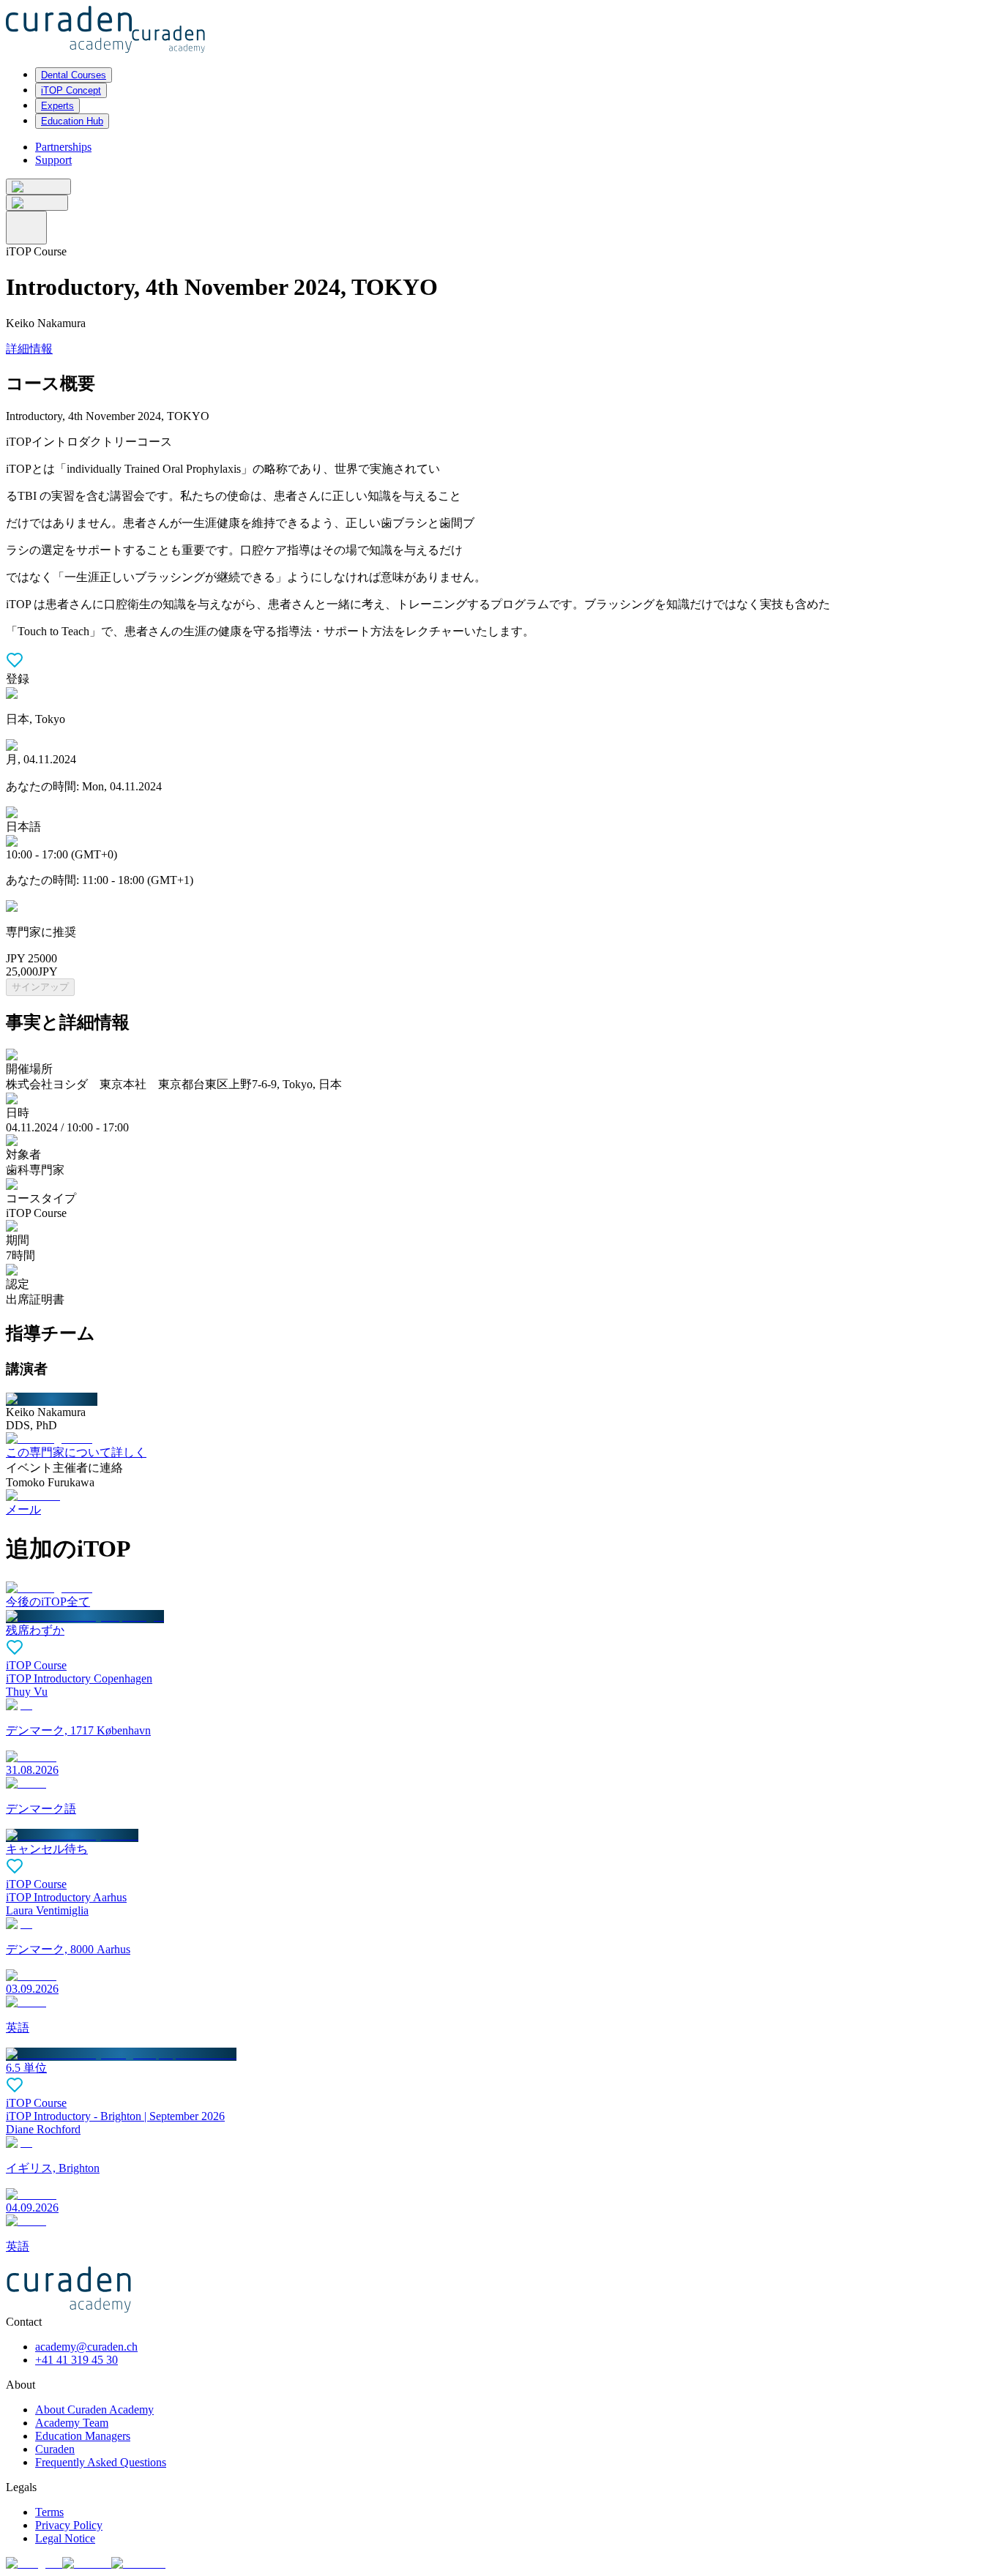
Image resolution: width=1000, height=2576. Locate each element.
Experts (57, 106)
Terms (49, 2512)
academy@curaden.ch (86, 2347)
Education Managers (83, 2436)
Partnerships (63, 147)
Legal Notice (65, 2538)
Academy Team (72, 2423)
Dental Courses (74, 75)
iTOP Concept (71, 90)
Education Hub (72, 121)
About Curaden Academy (94, 2410)
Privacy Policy (69, 2525)
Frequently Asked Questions (101, 2462)
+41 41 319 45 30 (77, 2360)
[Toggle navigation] (26, 228)
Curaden (55, 2449)
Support (53, 160)
